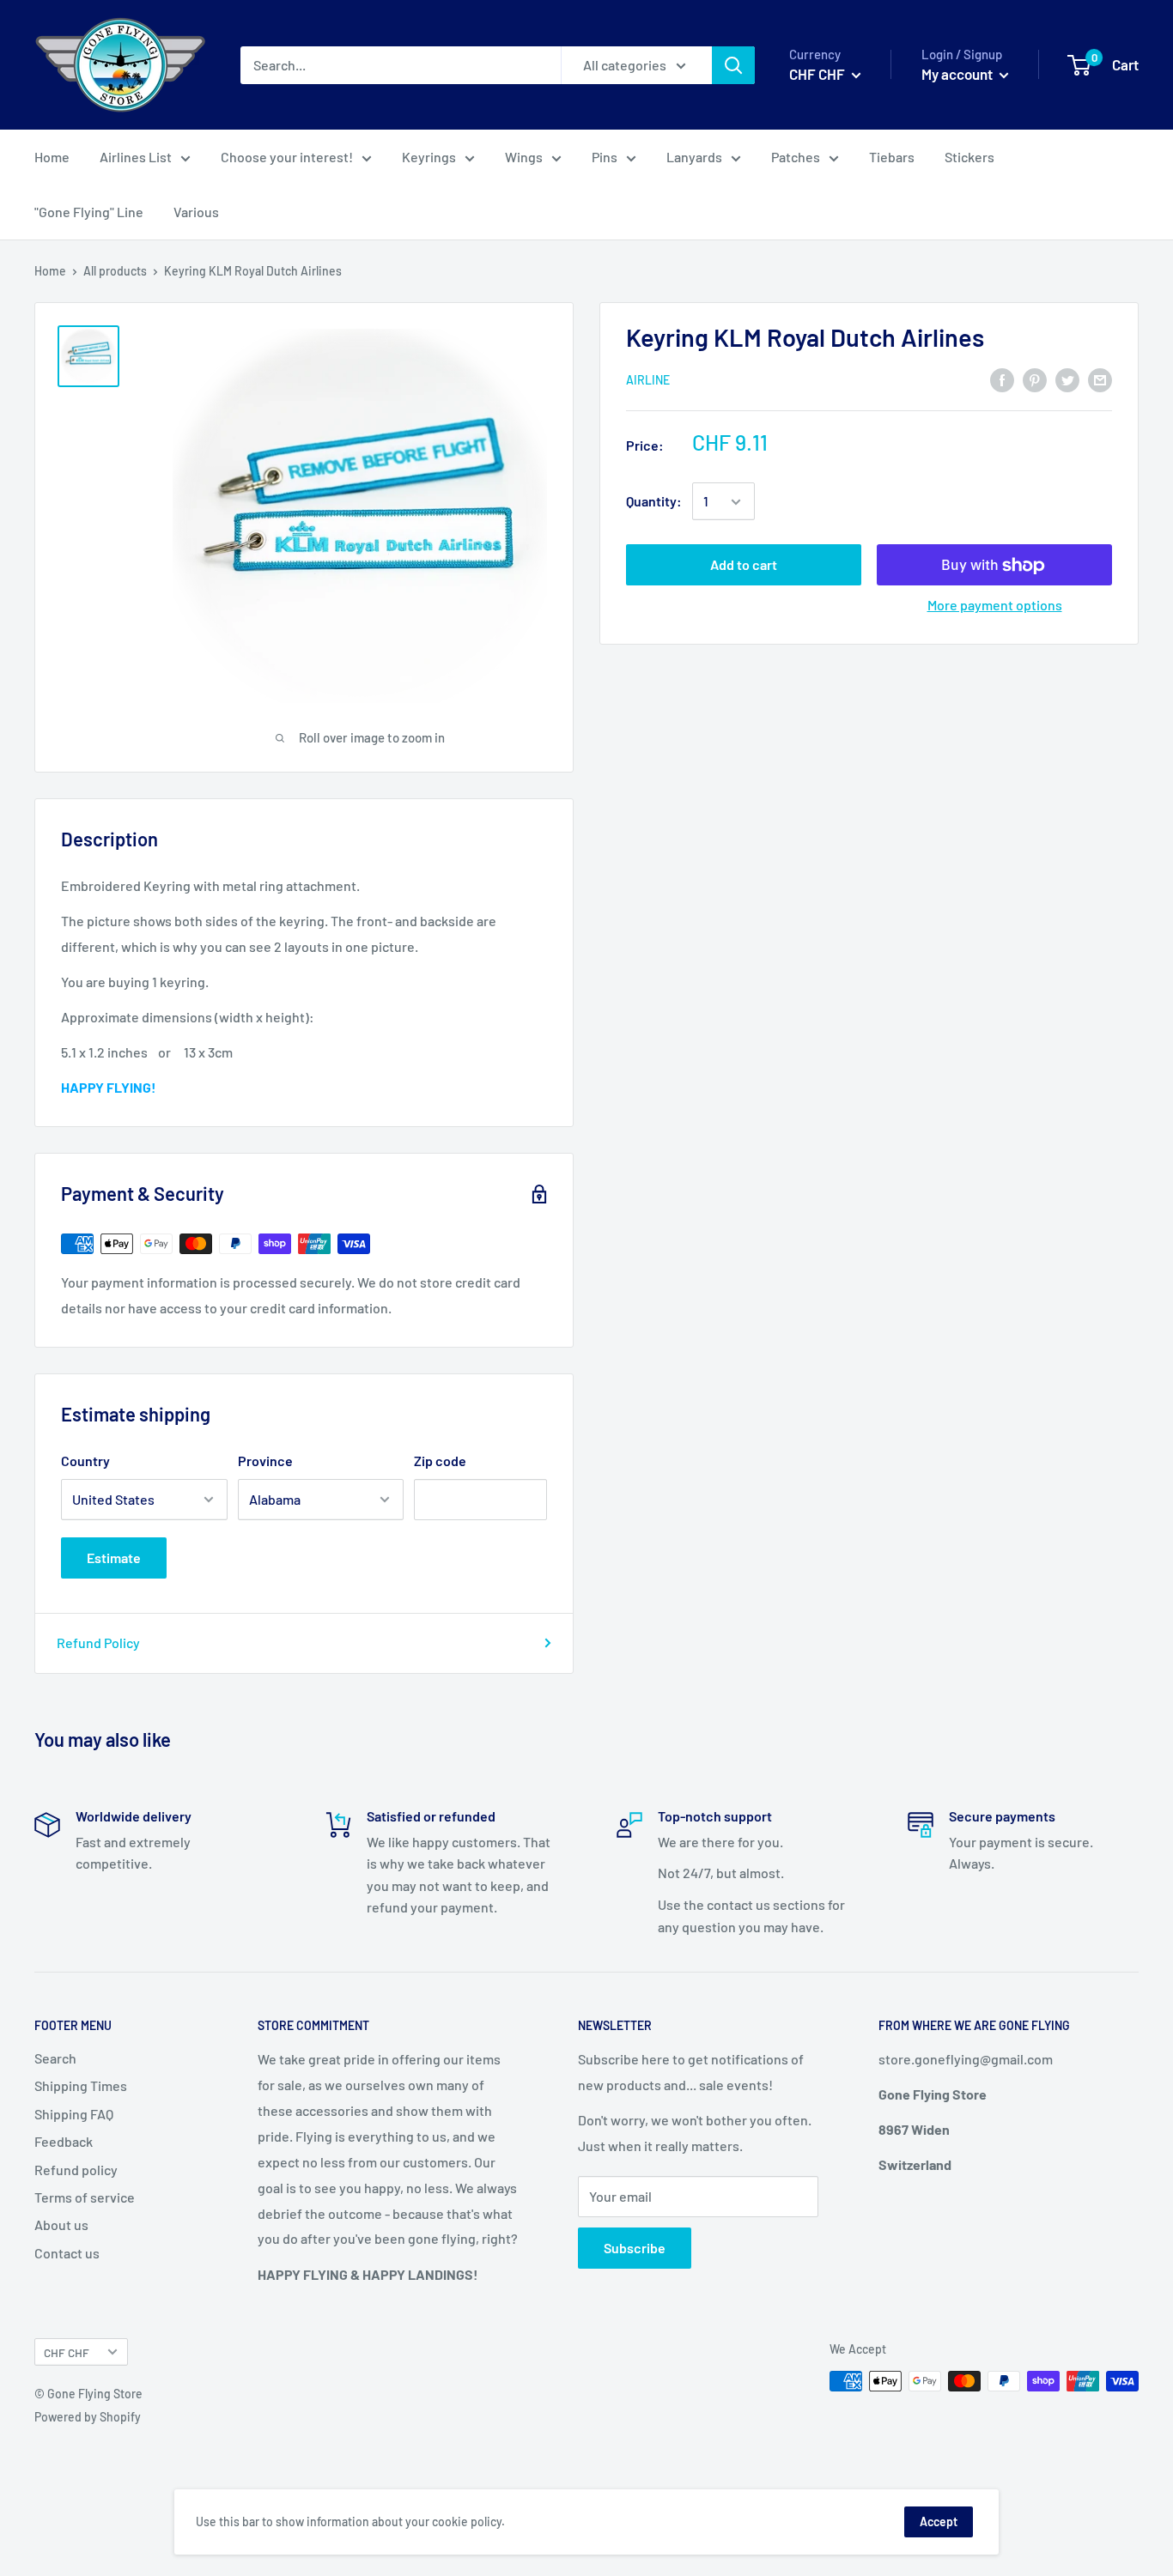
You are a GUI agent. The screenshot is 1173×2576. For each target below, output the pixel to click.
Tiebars (892, 157)
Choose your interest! (287, 157)
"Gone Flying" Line (89, 212)
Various (196, 212)
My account (958, 74)
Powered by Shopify (88, 2417)
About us (61, 2224)
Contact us (67, 2253)
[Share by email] (1100, 379)
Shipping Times (81, 2085)
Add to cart (744, 565)
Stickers (969, 157)
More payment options (995, 606)
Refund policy (76, 2170)
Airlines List (136, 157)
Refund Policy (98, 1643)
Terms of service (85, 2197)
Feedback (64, 2141)
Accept (939, 2521)
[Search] (733, 65)
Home (52, 157)
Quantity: (654, 502)
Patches (796, 157)
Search (55, 2058)
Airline (648, 380)
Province (265, 1461)
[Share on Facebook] (1002, 379)
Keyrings (429, 157)
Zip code (440, 1461)
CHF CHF (67, 2352)
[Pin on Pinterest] (1035, 379)
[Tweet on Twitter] (1067, 379)
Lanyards (694, 157)
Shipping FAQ (74, 2114)
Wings (524, 157)
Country (85, 1461)
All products (115, 271)
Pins (605, 157)
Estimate (114, 1558)
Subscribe (635, 2248)
